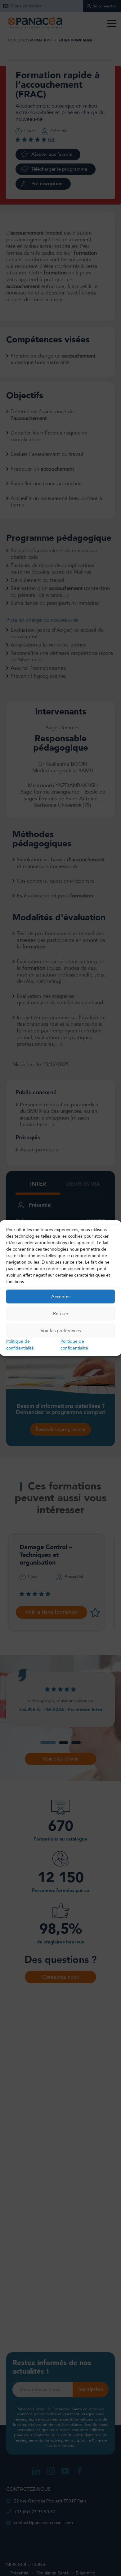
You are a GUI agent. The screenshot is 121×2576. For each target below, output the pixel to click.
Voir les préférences (61, 1330)
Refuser (61, 1313)
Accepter (60, 1296)
